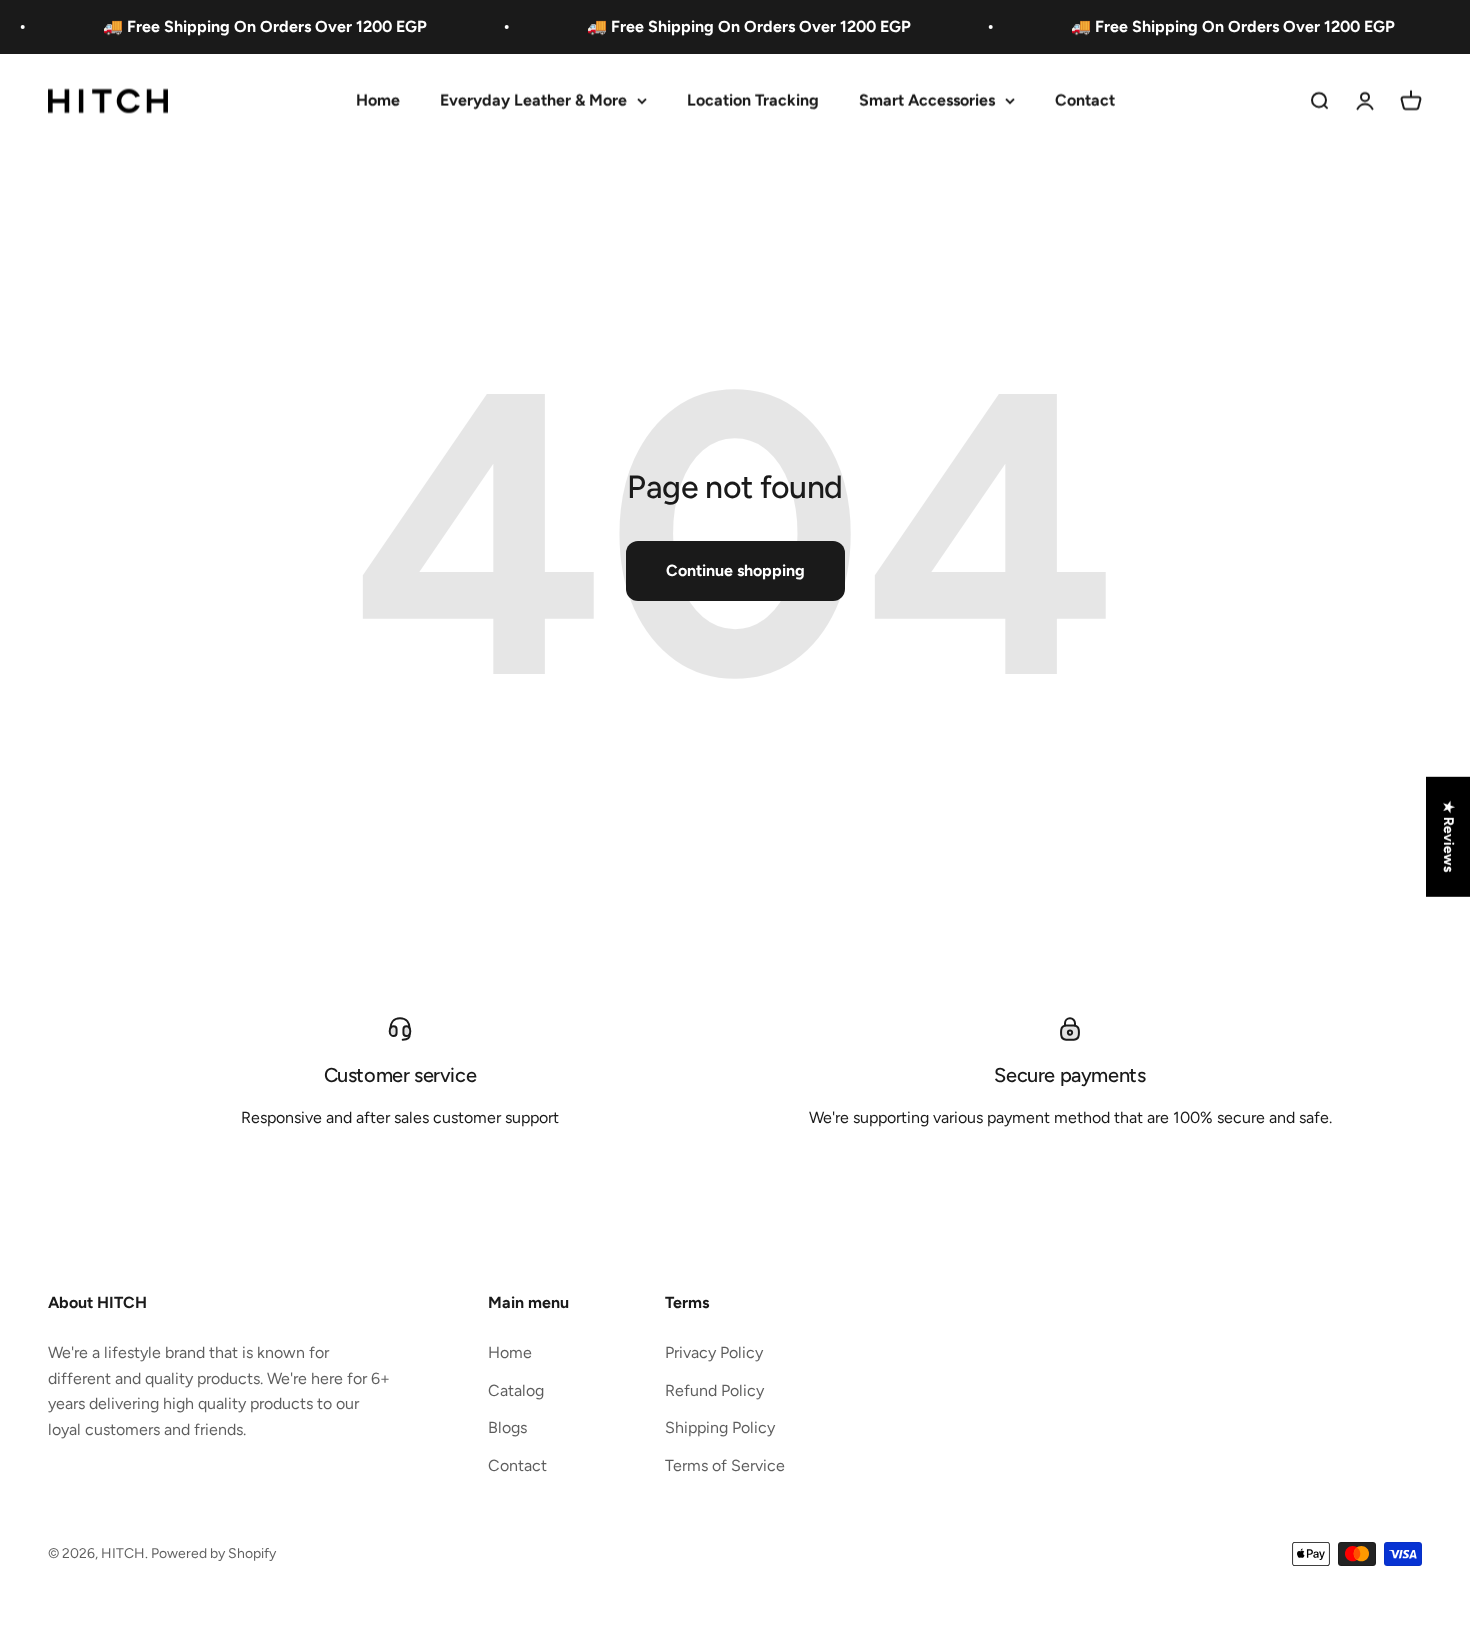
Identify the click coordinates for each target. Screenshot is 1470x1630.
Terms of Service (725, 1465)
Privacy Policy (714, 1352)
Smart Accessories (927, 100)
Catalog (516, 1390)
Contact (1085, 100)
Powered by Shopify (213, 1553)
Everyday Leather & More (533, 100)
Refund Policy (714, 1390)
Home (378, 100)
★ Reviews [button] (1448, 837)
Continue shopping (735, 570)
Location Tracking (753, 100)
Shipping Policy (720, 1427)
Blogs (507, 1427)
